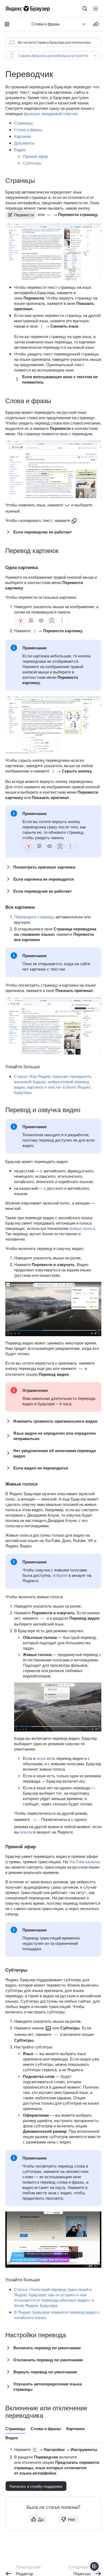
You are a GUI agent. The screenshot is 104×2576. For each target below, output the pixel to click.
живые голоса (82, 1228)
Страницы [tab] (15, 2429)
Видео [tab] (12, 2438)
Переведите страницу (34, 917)
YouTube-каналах (85, 1861)
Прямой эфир (35, 156)
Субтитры (32, 163)
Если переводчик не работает (43, 532)
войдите (60, 1575)
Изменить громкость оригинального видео (55, 1421)
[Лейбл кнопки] (95, 9)
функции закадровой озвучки (51, 113)
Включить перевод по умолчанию (47, 2348)
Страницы (23, 123)
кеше (41, 1758)
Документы (24, 143)
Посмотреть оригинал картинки (44, 867)
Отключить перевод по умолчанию (48, 2360)
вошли (26, 1832)
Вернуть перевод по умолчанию (45, 2372)
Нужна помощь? (94, 2566)
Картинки (23, 136)
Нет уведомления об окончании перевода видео (55, 1453)
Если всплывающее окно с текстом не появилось (60, 379)
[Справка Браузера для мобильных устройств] (53, 56)
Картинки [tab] (75, 2429)
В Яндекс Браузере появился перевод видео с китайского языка (57, 2315)
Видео (20, 149)
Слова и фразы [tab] (46, 2429)
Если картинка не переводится (44, 879)
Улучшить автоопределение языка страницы (47, 2386)
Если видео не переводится (41, 1468)
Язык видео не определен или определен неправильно (55, 1436)
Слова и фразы (28, 129)
